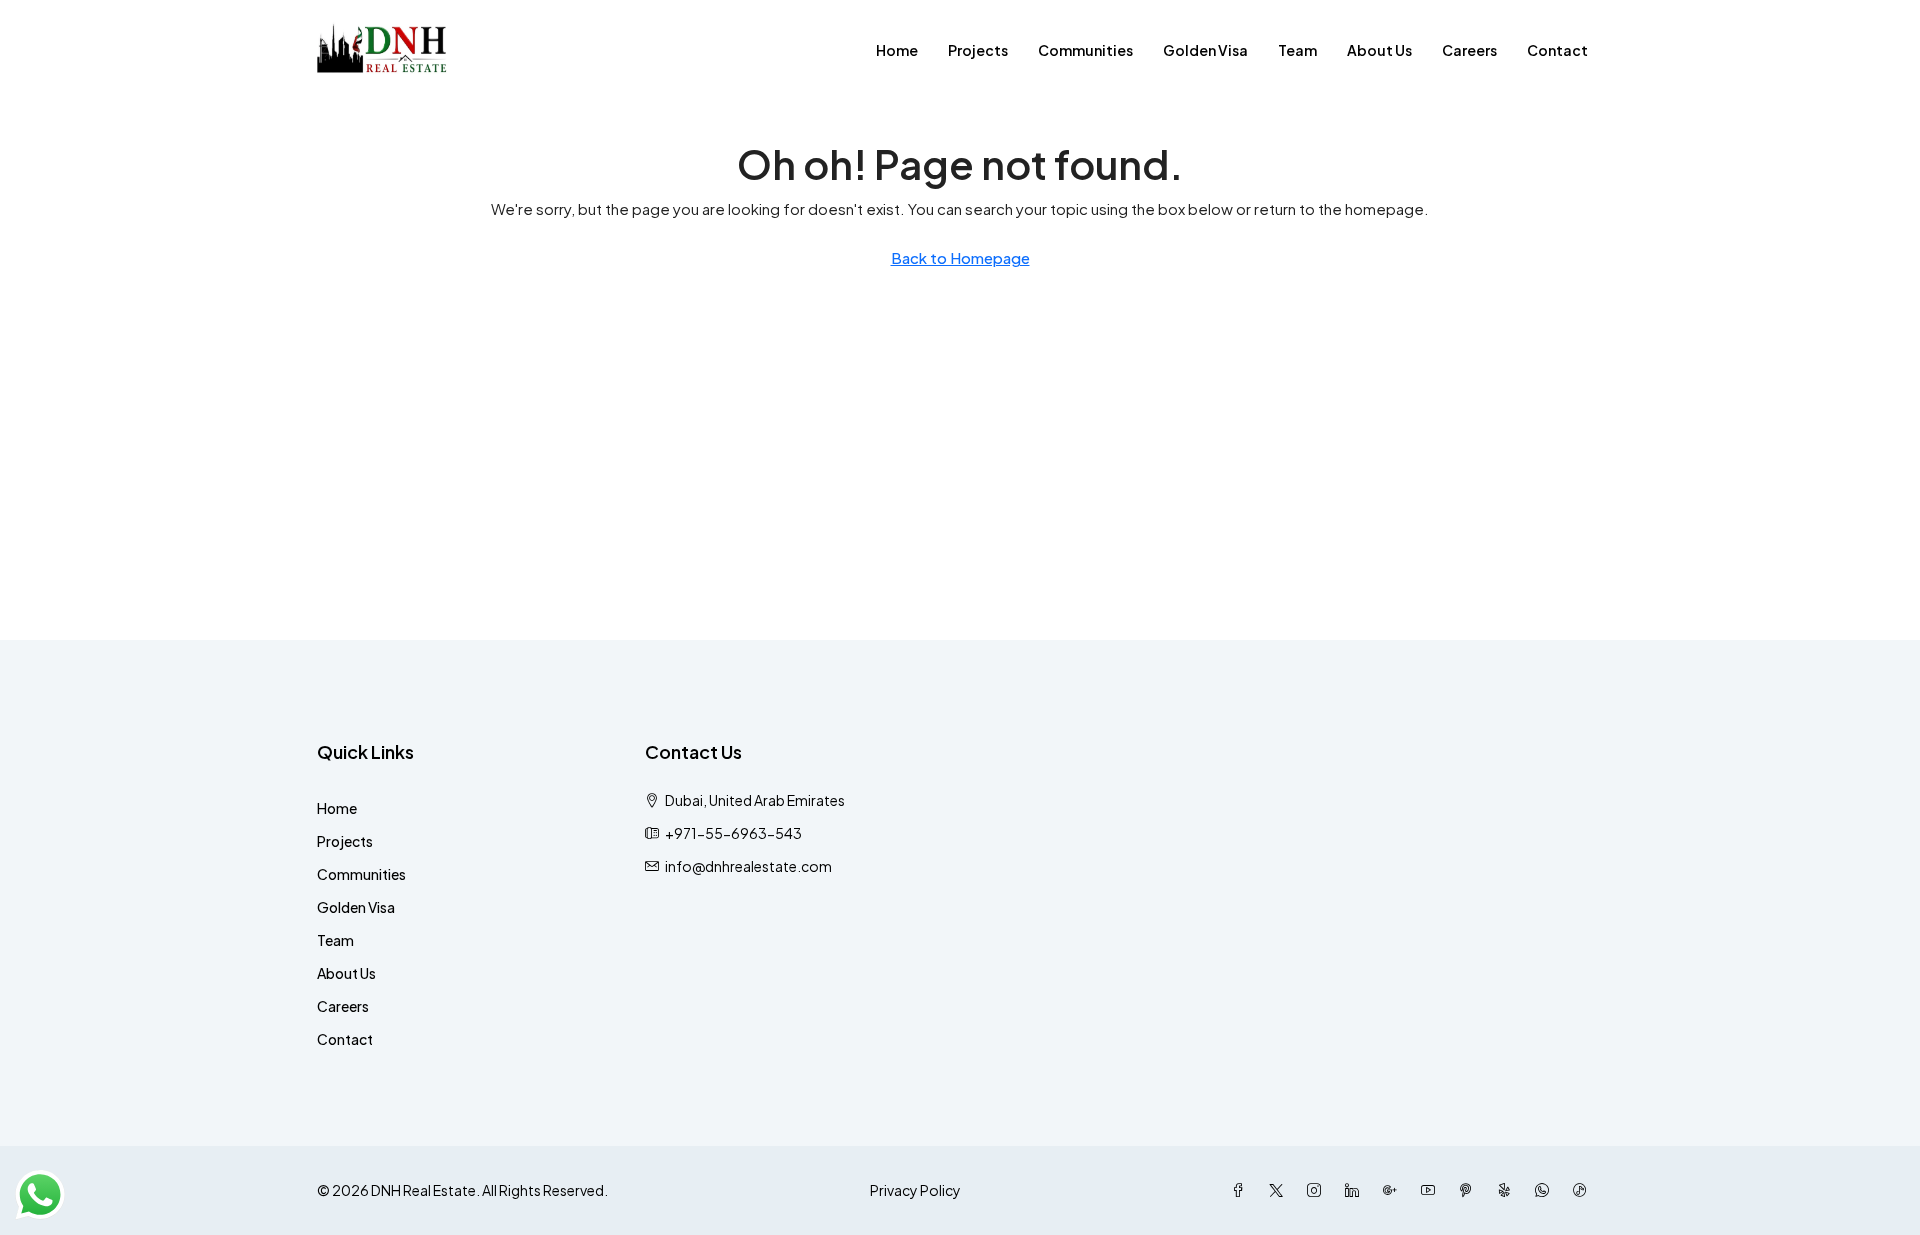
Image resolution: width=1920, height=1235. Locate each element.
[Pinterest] (1470, 1190)
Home (897, 50)
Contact (1557, 50)
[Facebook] (1242, 1190)
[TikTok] (1584, 1190)
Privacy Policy (915, 1190)
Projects (978, 50)
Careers (1469, 50)
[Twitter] (1280, 1190)
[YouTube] (1432, 1190)
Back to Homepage (960, 257)
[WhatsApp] (1546, 1190)
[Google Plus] (1394, 1190)
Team (1297, 50)
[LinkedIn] (1356, 1190)
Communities (1085, 50)
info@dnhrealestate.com (748, 866)
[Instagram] (1318, 1190)
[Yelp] (1508, 1190)
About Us (1379, 50)
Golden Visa (1205, 50)
